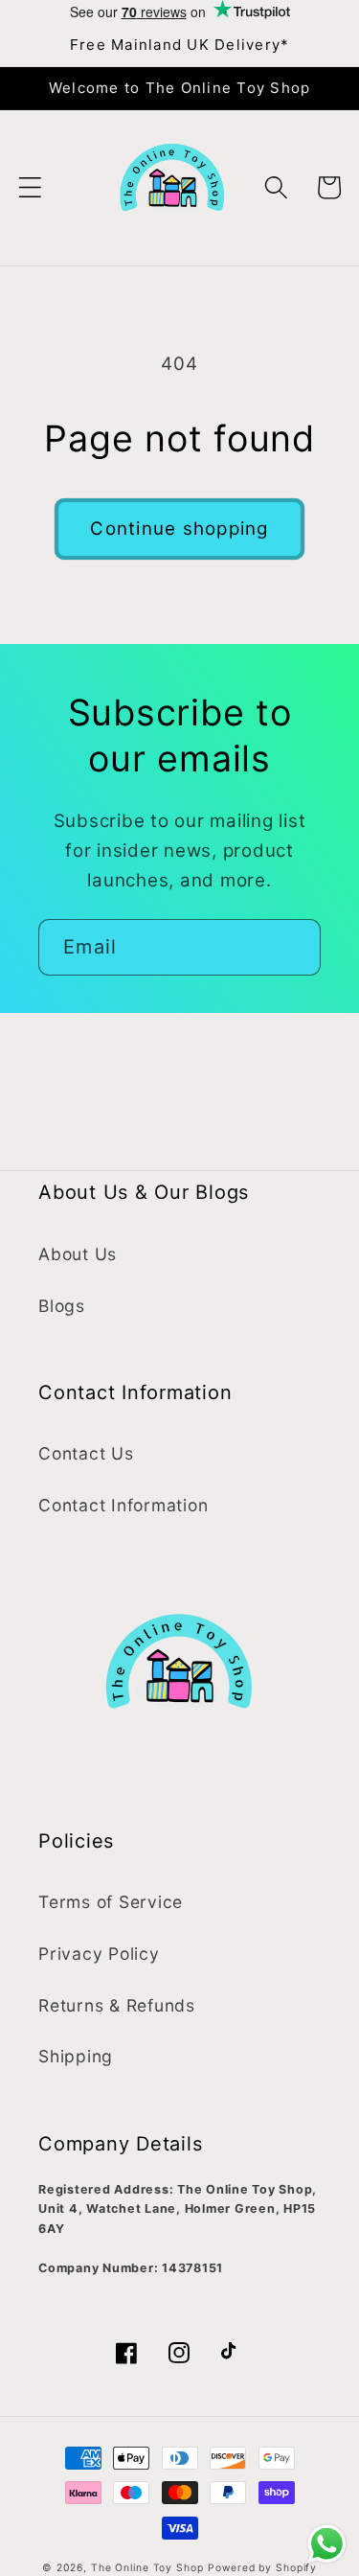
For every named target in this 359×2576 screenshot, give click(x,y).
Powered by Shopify (262, 2568)
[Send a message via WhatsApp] (327, 2544)
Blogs (62, 1306)
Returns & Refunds (117, 2005)
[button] (30, 187)
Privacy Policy (99, 1954)
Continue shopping (179, 529)
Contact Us (86, 1453)
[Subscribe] (293, 947)
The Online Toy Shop (147, 2568)
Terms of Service (111, 1902)
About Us (78, 1254)
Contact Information (123, 1505)
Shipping (76, 2056)
